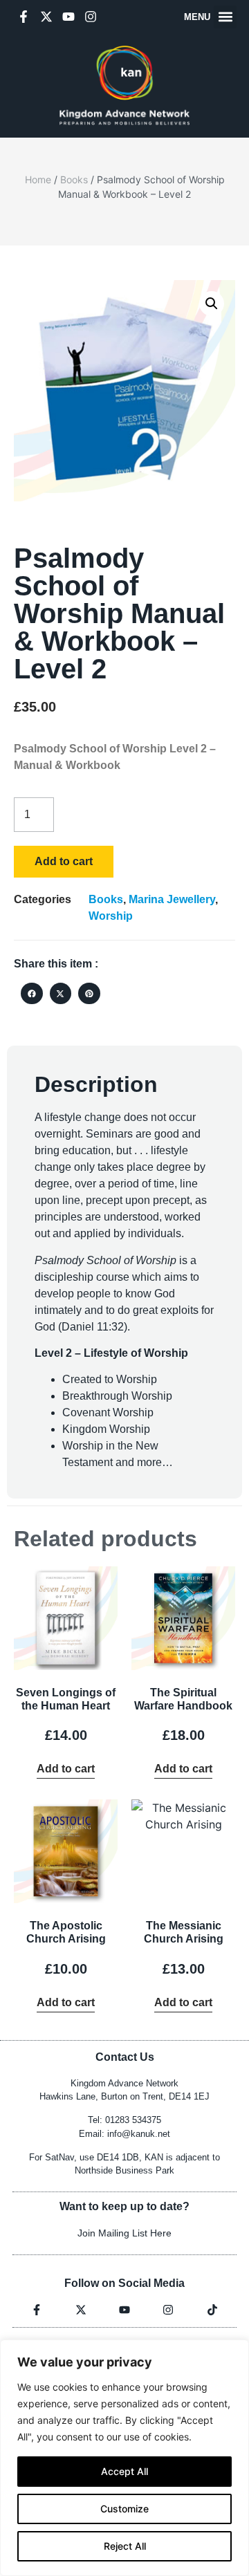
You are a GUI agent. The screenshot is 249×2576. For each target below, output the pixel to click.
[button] (225, 17)
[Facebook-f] (24, 17)
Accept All (124, 2471)
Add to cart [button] (66, 1769)
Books (74, 179)
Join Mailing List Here (124, 2233)
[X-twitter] (46, 17)
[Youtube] (68, 17)
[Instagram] (91, 17)
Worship (111, 916)
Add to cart (64, 861)
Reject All (125, 2546)
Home (38, 179)
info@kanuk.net (139, 2134)
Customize (124, 2509)
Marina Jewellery (172, 899)
